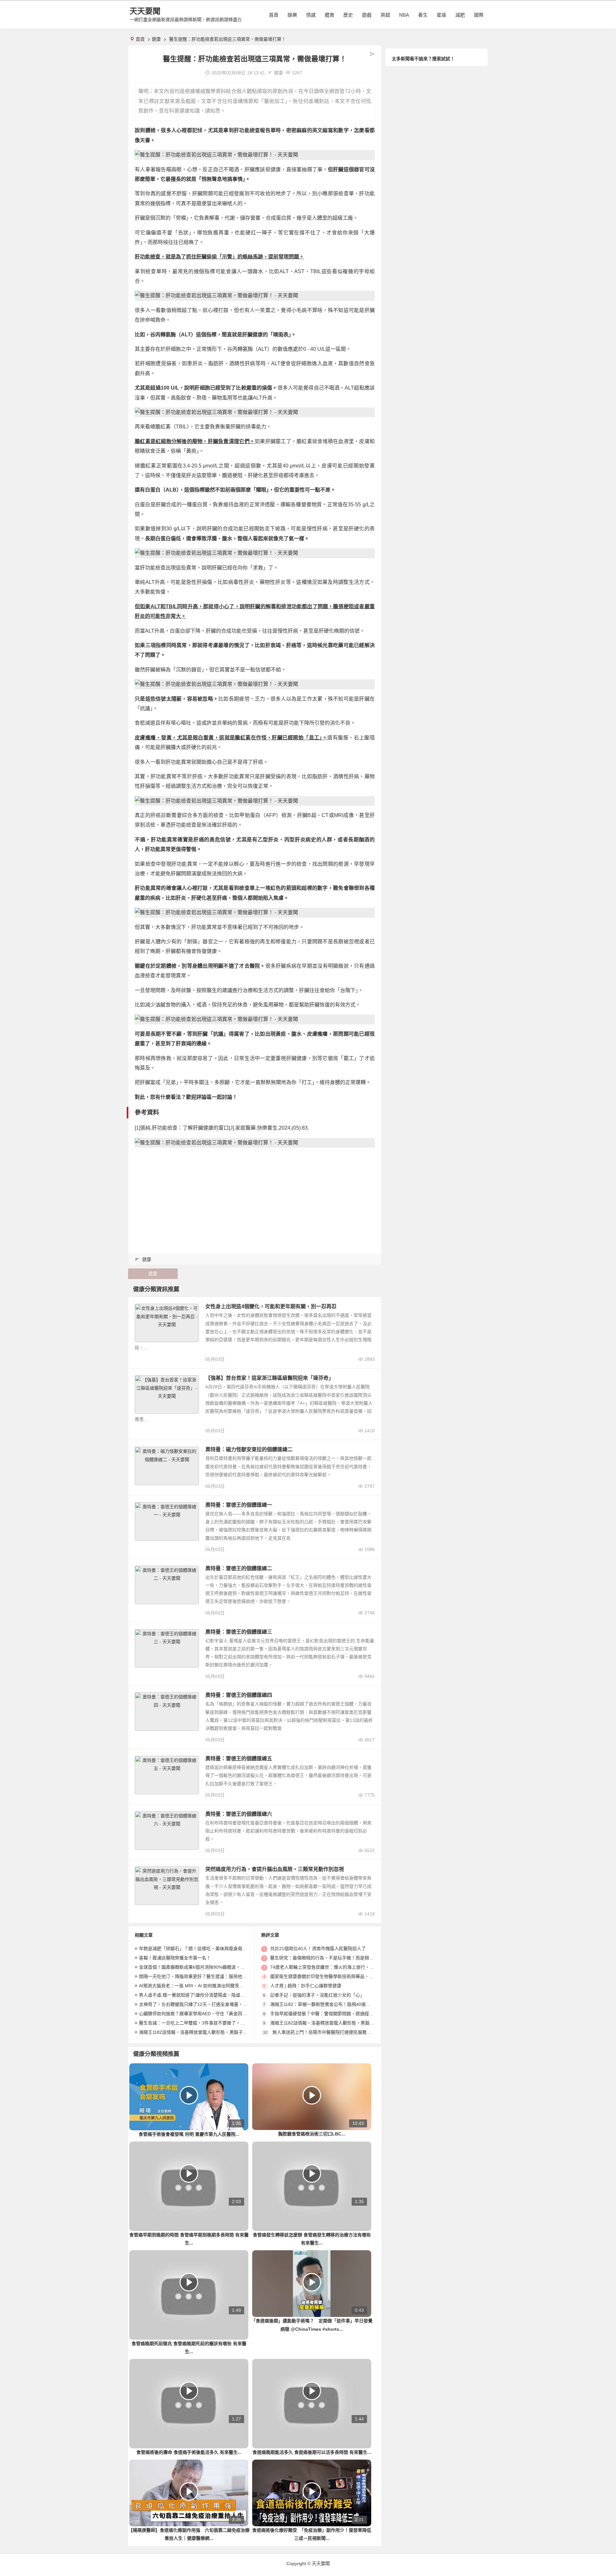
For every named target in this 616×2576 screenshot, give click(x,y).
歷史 (348, 15)
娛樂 (292, 15)
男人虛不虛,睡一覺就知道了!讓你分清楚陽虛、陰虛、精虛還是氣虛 (205, 1995)
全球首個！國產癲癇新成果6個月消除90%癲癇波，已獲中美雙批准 (205, 1967)
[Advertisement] (255, 1197)
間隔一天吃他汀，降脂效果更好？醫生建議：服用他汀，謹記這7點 (205, 1976)
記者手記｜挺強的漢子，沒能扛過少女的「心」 (317, 1995)
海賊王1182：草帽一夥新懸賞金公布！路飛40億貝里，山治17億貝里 (338, 2004)
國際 (479, 15)
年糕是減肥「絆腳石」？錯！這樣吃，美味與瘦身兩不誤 (195, 1949)
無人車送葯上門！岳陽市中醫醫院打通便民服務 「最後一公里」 (336, 2032)
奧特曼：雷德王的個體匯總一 (239, 1505)
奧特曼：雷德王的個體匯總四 (239, 1695)
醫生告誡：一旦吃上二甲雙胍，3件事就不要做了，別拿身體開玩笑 (205, 2023)
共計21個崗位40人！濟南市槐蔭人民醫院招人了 (318, 1949)
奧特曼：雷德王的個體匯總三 (239, 1632)
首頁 (274, 15)
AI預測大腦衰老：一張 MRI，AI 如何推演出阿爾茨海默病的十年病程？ (209, 1986)
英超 (385, 15)
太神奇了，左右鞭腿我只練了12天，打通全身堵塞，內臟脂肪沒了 (204, 2004)
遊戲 (367, 15)
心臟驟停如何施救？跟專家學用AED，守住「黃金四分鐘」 (197, 2014)
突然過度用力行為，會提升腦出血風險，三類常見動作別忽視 (275, 1869)
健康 (156, 39)
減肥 (460, 15)
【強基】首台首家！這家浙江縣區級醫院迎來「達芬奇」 (269, 1378)
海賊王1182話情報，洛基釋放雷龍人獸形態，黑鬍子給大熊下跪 (202, 2032)
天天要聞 (145, 11)
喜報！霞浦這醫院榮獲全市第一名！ (175, 1958)
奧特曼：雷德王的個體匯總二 (239, 1568)
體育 (329, 15)
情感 (311, 15)
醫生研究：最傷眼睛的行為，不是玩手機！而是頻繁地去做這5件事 (337, 1958)
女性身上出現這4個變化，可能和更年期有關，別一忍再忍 (271, 1306)
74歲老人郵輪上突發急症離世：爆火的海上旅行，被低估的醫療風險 (338, 1967)
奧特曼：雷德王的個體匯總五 (239, 1759)
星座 (441, 15)
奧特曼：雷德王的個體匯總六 (239, 1814)
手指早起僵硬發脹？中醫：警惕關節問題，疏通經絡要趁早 (329, 2014)
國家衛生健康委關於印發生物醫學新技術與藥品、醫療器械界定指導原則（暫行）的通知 (358, 1976)
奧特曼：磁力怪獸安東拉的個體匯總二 (249, 1449)
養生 (423, 15)
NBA (404, 15)
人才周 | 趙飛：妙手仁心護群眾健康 (306, 1986)
